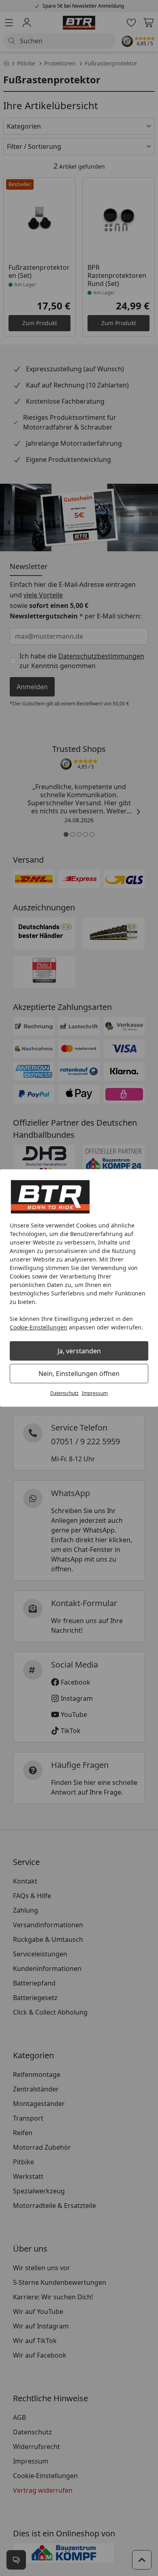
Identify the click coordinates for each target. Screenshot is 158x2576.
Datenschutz (64, 1393)
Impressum (95, 1393)
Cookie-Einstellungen (38, 1327)
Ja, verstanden (79, 1351)
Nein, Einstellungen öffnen (79, 1374)
